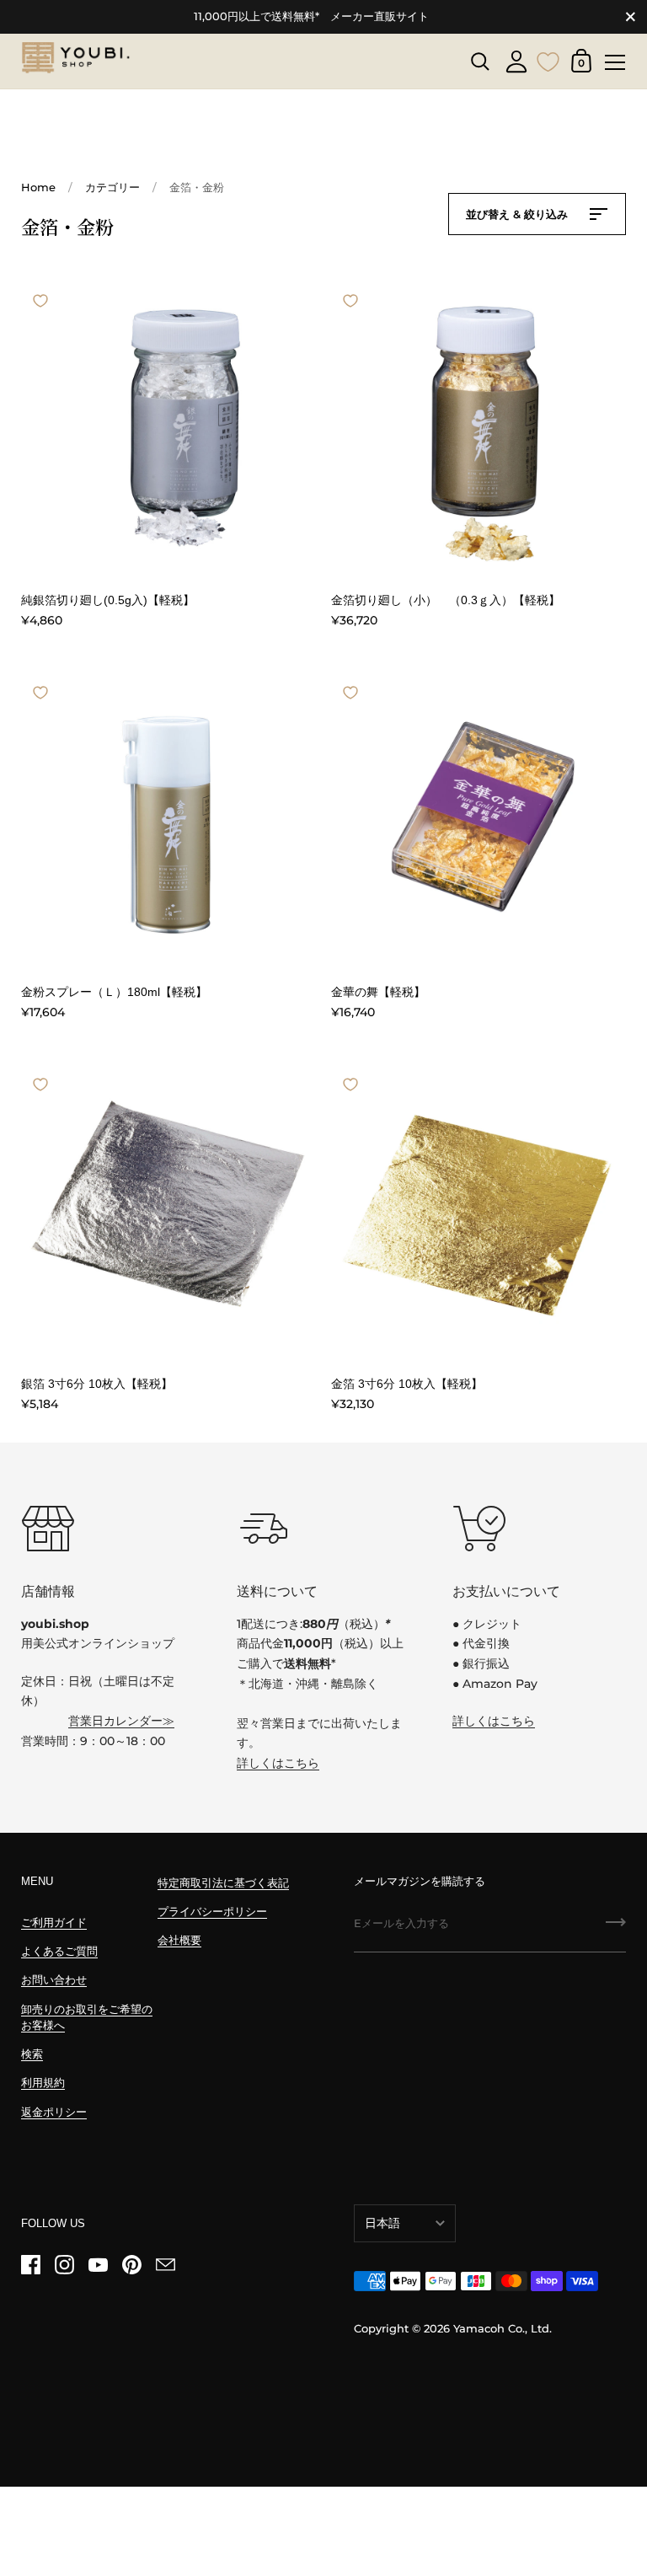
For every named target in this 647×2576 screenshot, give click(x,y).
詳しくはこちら (278, 1763)
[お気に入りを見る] (548, 60)
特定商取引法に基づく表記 (223, 1883)
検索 (32, 2054)
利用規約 (43, 2083)
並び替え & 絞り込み (519, 214)
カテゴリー (112, 187)
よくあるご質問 (59, 1951)
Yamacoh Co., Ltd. (503, 2329)
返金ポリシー (54, 2112)
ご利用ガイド (54, 1923)
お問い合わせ (54, 1980)
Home (38, 187)
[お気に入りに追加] (40, 301)
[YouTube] (98, 2265)
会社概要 (179, 1940)
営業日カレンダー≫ (121, 1721)
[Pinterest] (131, 2265)
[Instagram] (64, 2265)
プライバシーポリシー (212, 1912)
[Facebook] (30, 2265)
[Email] (165, 2265)
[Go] (616, 1928)
